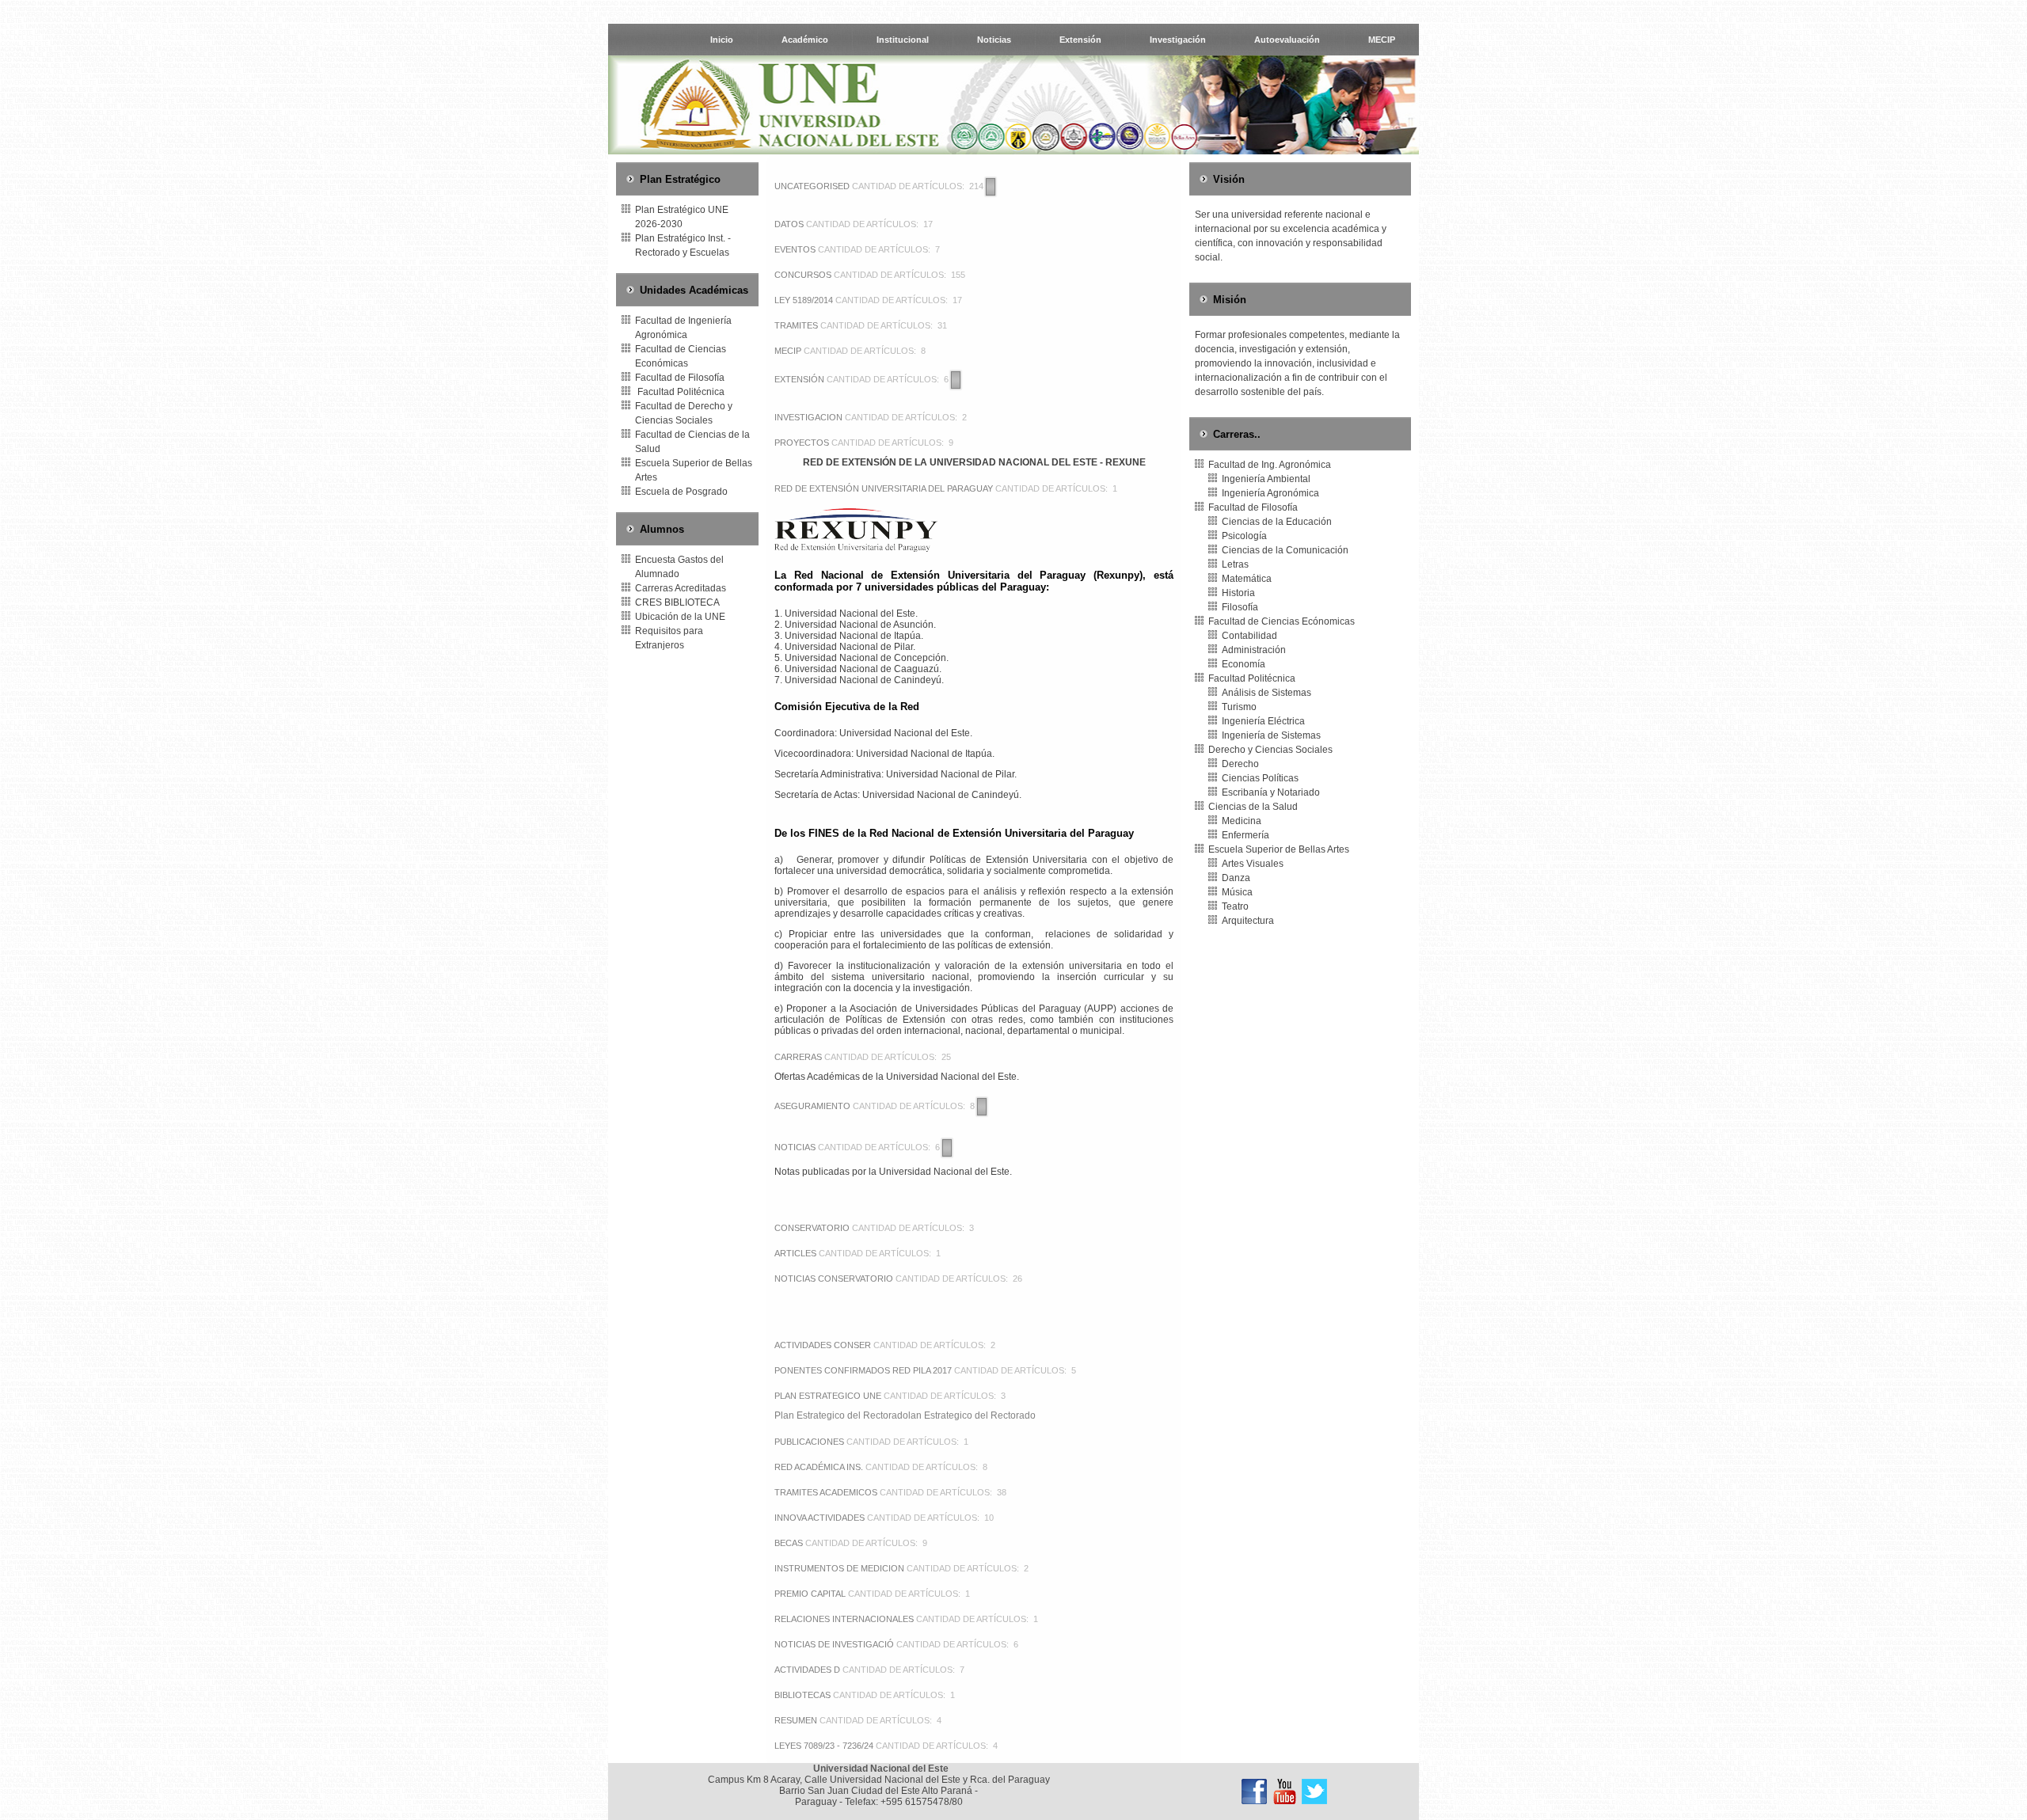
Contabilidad (1249, 636)
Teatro (1235, 906)
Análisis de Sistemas (1266, 693)
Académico (805, 40)
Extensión (1080, 40)
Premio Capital (810, 1594)
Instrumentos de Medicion (839, 1568)
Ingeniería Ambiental (1266, 479)
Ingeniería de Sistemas (1271, 735)
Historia (1238, 593)
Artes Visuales (1253, 864)
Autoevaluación (1287, 40)
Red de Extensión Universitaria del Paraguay (884, 488)
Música (1237, 892)
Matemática (1247, 579)
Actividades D (807, 1670)
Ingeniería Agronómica (1270, 493)
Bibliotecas (802, 1695)
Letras (1235, 564)
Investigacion (808, 417)
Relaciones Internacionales (844, 1619)
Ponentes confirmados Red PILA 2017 (863, 1370)
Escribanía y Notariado (1271, 792)
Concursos (803, 275)
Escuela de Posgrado (681, 492)
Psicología (1244, 536)
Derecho (1240, 764)
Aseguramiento (812, 1106)
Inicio (722, 40)
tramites (796, 325)
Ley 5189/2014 (804, 300)
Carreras (798, 1057)
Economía (1244, 664)
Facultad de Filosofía (680, 378)
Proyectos (802, 443)
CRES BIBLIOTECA (677, 602)
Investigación (1178, 40)
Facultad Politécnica (680, 392)
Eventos (795, 249)
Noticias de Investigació (834, 1644)
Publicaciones (809, 1442)
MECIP (1382, 40)
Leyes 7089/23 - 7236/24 (824, 1746)
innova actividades (820, 1518)
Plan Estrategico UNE (828, 1396)
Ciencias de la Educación (1277, 522)
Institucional (903, 40)
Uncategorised (812, 186)
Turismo (1239, 707)
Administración (1254, 650)
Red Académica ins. (819, 1467)
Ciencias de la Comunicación (1285, 550)
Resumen (796, 1720)
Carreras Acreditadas (681, 588)
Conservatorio (812, 1228)
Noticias (994, 40)
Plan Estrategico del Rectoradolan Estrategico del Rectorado (905, 1415)
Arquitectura (1248, 921)
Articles (795, 1253)
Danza (1236, 878)
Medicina (1242, 821)
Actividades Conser (823, 1345)
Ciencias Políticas (1260, 778)
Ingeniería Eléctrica (1263, 721)
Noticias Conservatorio (834, 1279)
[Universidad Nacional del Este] (1254, 1792)
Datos (789, 224)
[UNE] (1314, 1792)
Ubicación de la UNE (680, 617)
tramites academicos (827, 1492)
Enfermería (1245, 835)
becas (789, 1543)
